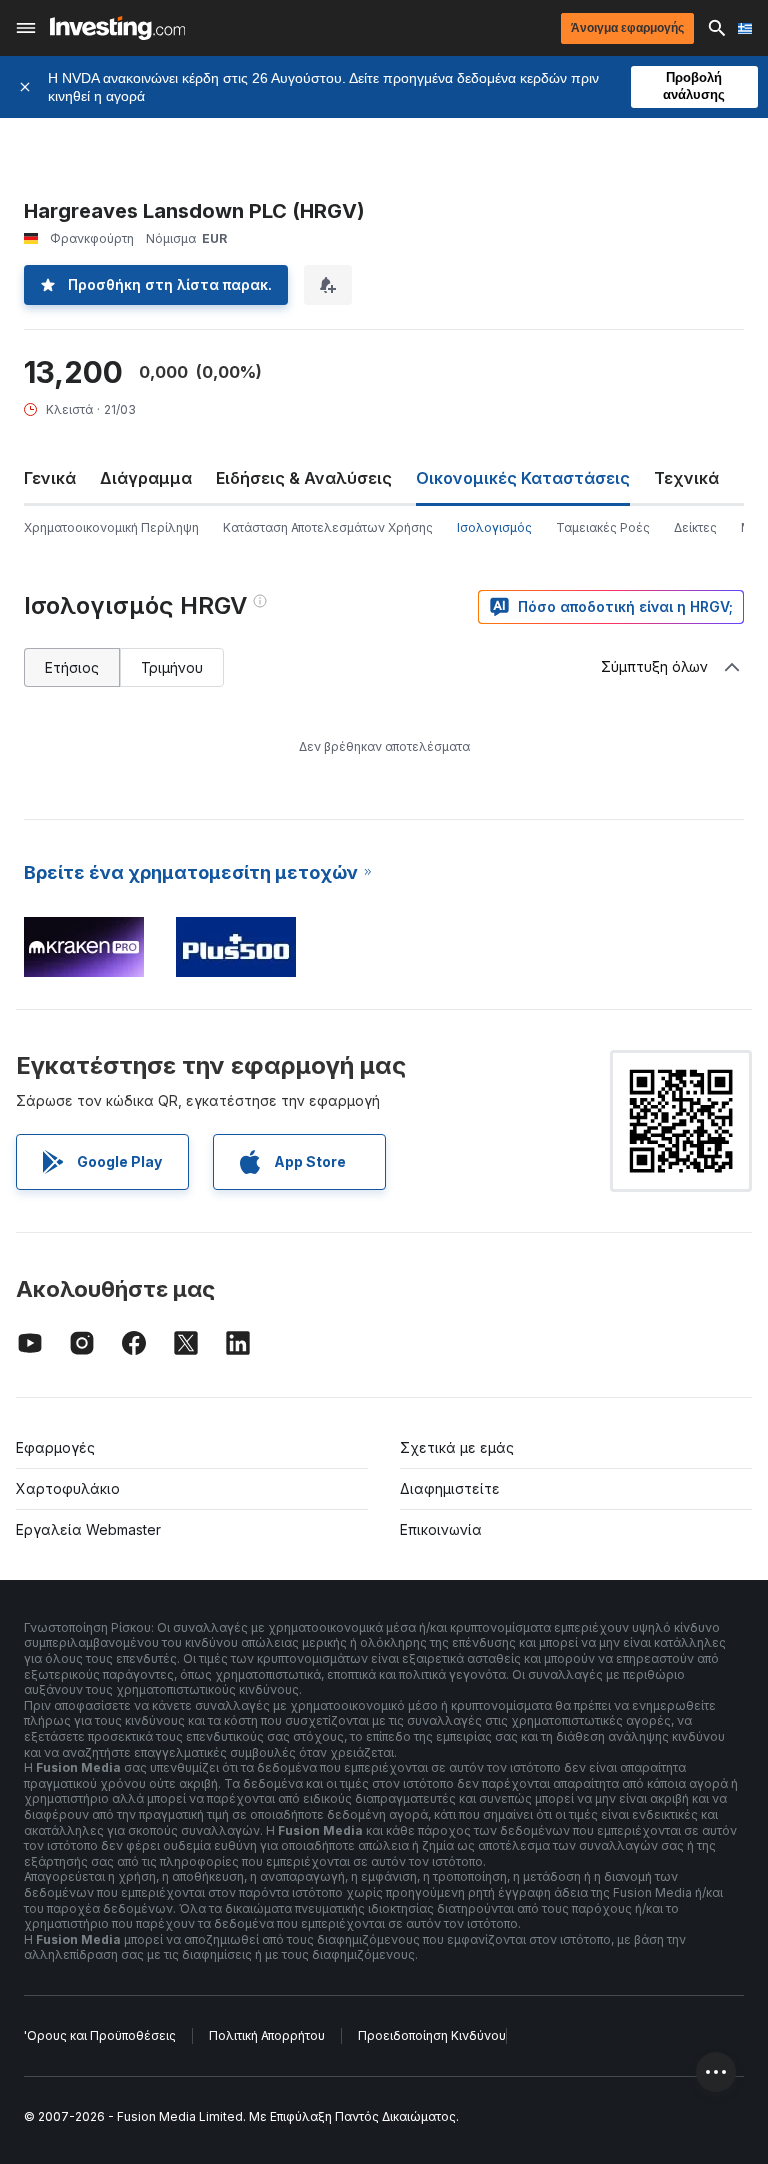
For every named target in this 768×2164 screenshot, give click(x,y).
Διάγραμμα (146, 478)
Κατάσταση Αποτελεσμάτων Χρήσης (328, 527)
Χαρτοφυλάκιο (68, 1488)
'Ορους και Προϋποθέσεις (100, 2035)
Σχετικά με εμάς (457, 1447)
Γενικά (50, 478)
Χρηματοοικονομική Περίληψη (111, 527)
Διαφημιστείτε (450, 1488)
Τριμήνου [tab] (172, 667)
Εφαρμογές (55, 1447)
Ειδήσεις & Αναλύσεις (304, 478)
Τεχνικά (686, 478)
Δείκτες (695, 527)
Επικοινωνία (441, 1529)
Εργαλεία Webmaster (88, 1529)
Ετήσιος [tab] (72, 667)
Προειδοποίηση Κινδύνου (432, 2035)
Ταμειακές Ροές (603, 527)
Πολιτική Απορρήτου (267, 2035)
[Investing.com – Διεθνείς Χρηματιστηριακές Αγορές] (117, 28)
